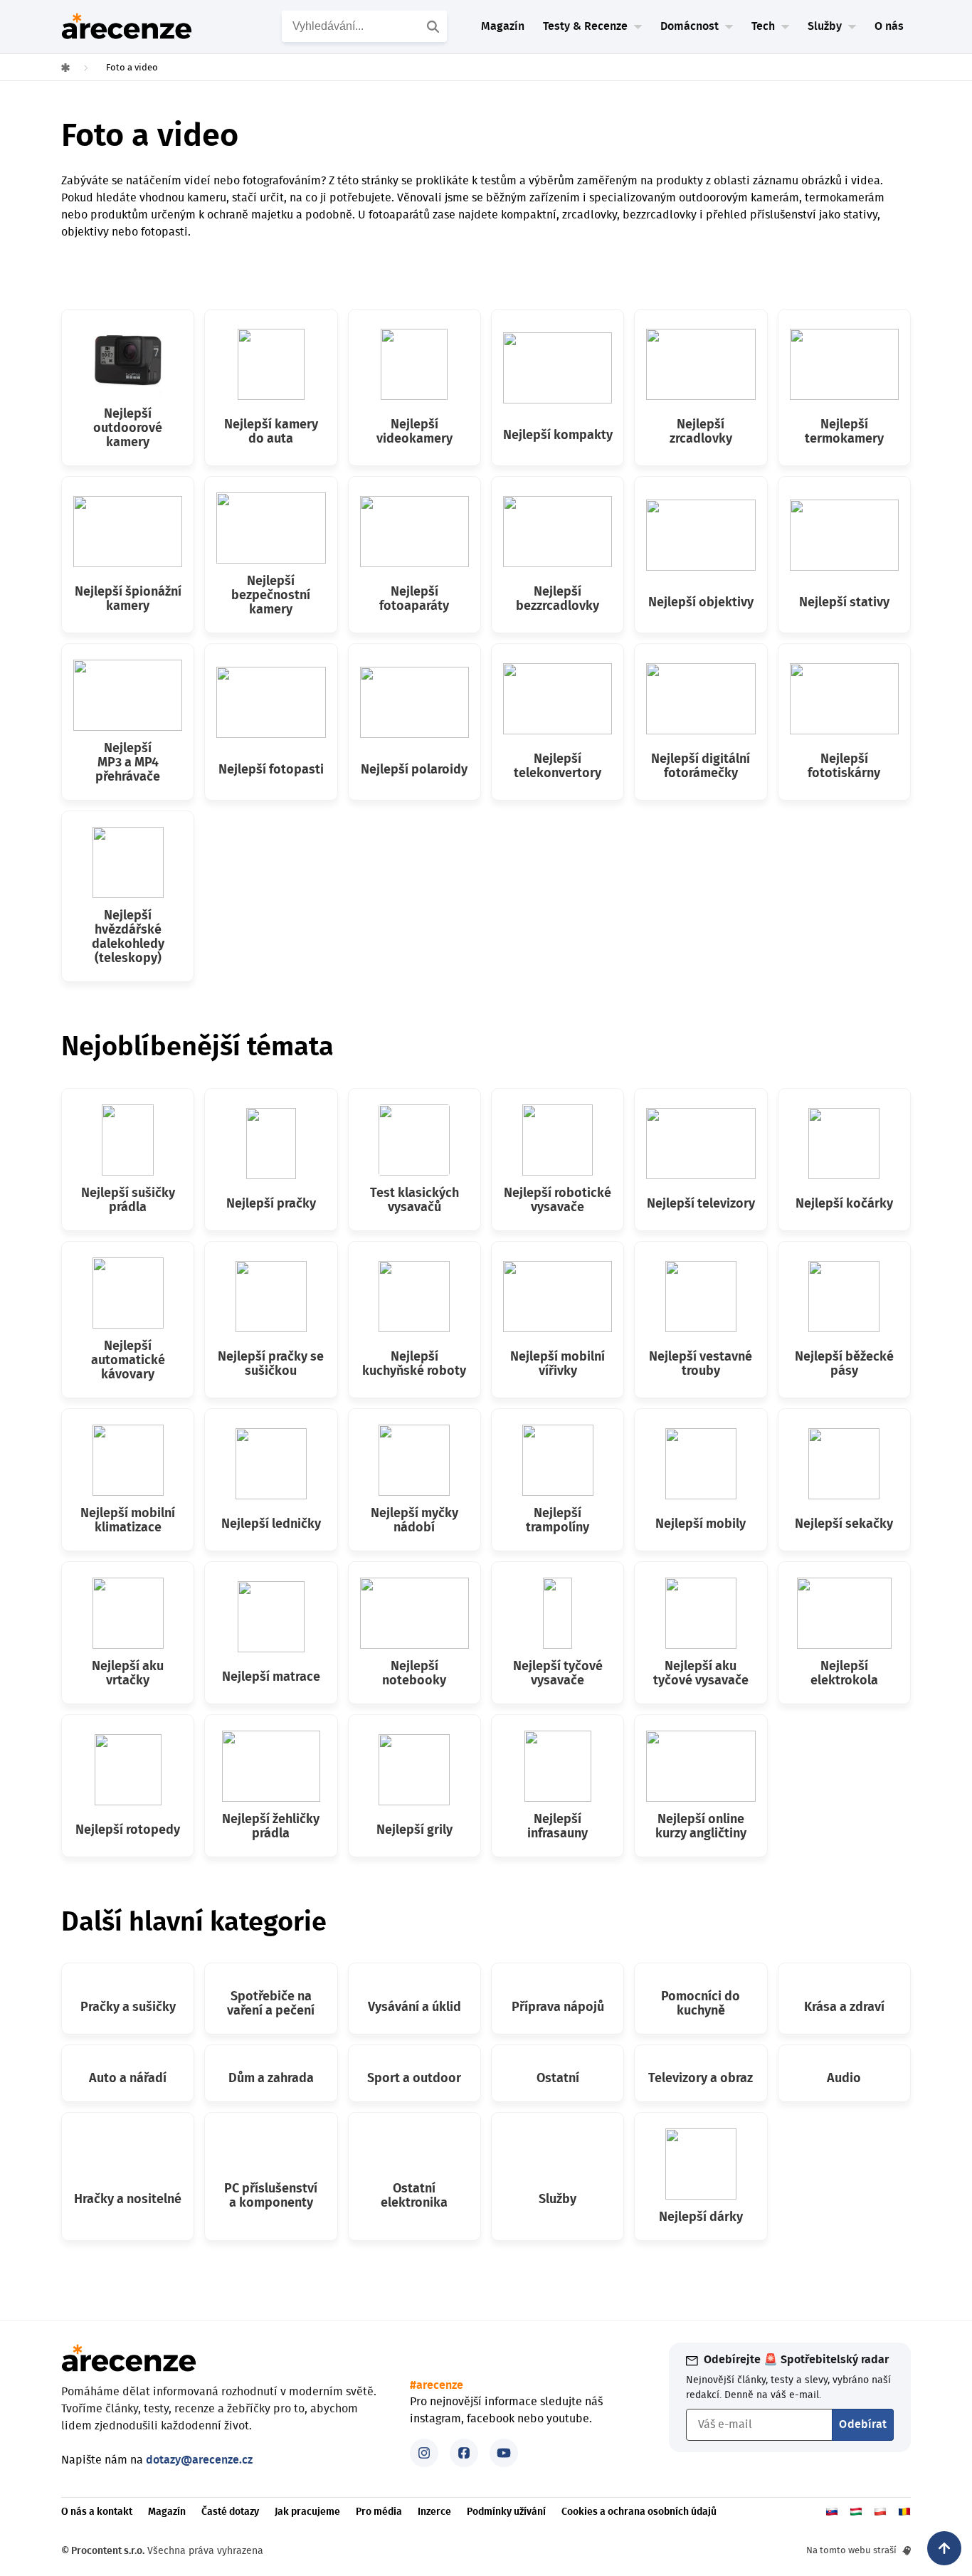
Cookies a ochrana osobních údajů (639, 2512)
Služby (825, 26)
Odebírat (863, 2424)
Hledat (435, 26)
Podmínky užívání (506, 2512)
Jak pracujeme (307, 2512)
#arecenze (437, 2385)
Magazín (503, 26)
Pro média (379, 2512)
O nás (889, 26)
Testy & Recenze (585, 26)
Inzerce (434, 2512)
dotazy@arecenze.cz (199, 2460)
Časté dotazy (230, 2512)
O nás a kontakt (97, 2512)
